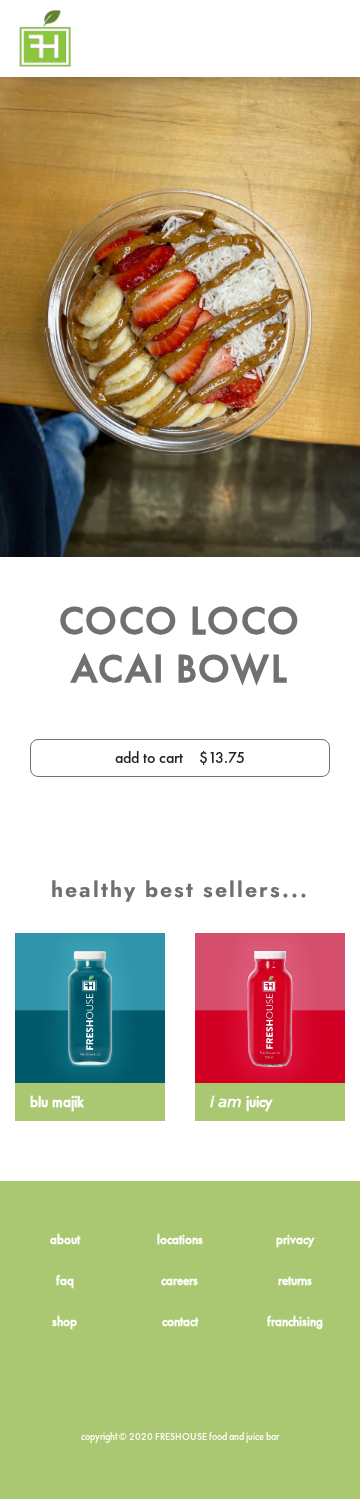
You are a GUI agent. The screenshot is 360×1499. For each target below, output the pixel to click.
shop (64, 1321)
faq (65, 1280)
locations (180, 1239)
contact (180, 1321)
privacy (295, 1239)
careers (179, 1280)
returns (295, 1280)
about (65, 1239)
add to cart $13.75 (180, 757)
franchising (295, 1321)
